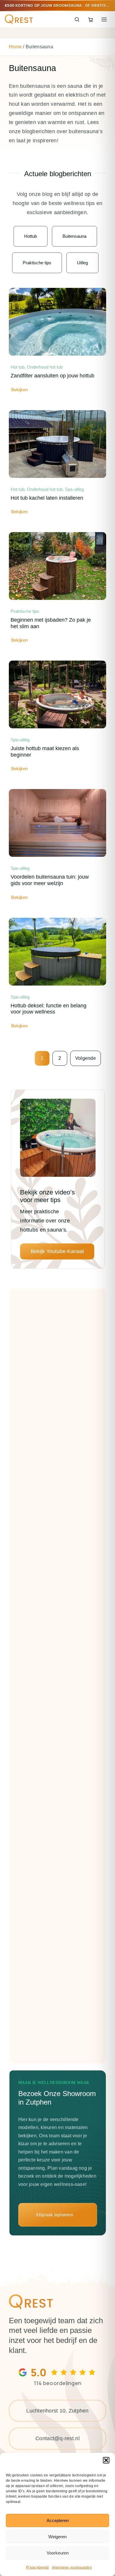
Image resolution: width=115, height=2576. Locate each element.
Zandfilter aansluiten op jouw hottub (52, 376)
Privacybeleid (37, 2567)
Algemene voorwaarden (72, 2567)
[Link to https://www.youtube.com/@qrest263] (58, 1170)
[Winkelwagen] (91, 19)
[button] (106, 2460)
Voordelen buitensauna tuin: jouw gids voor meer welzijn (50, 880)
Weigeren (57, 2537)
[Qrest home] (19, 19)
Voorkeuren (58, 2553)
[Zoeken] (77, 19)
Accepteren (58, 2520)
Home (15, 47)
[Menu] (104, 19)
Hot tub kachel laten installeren (47, 498)
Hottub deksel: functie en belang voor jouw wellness (49, 1009)
